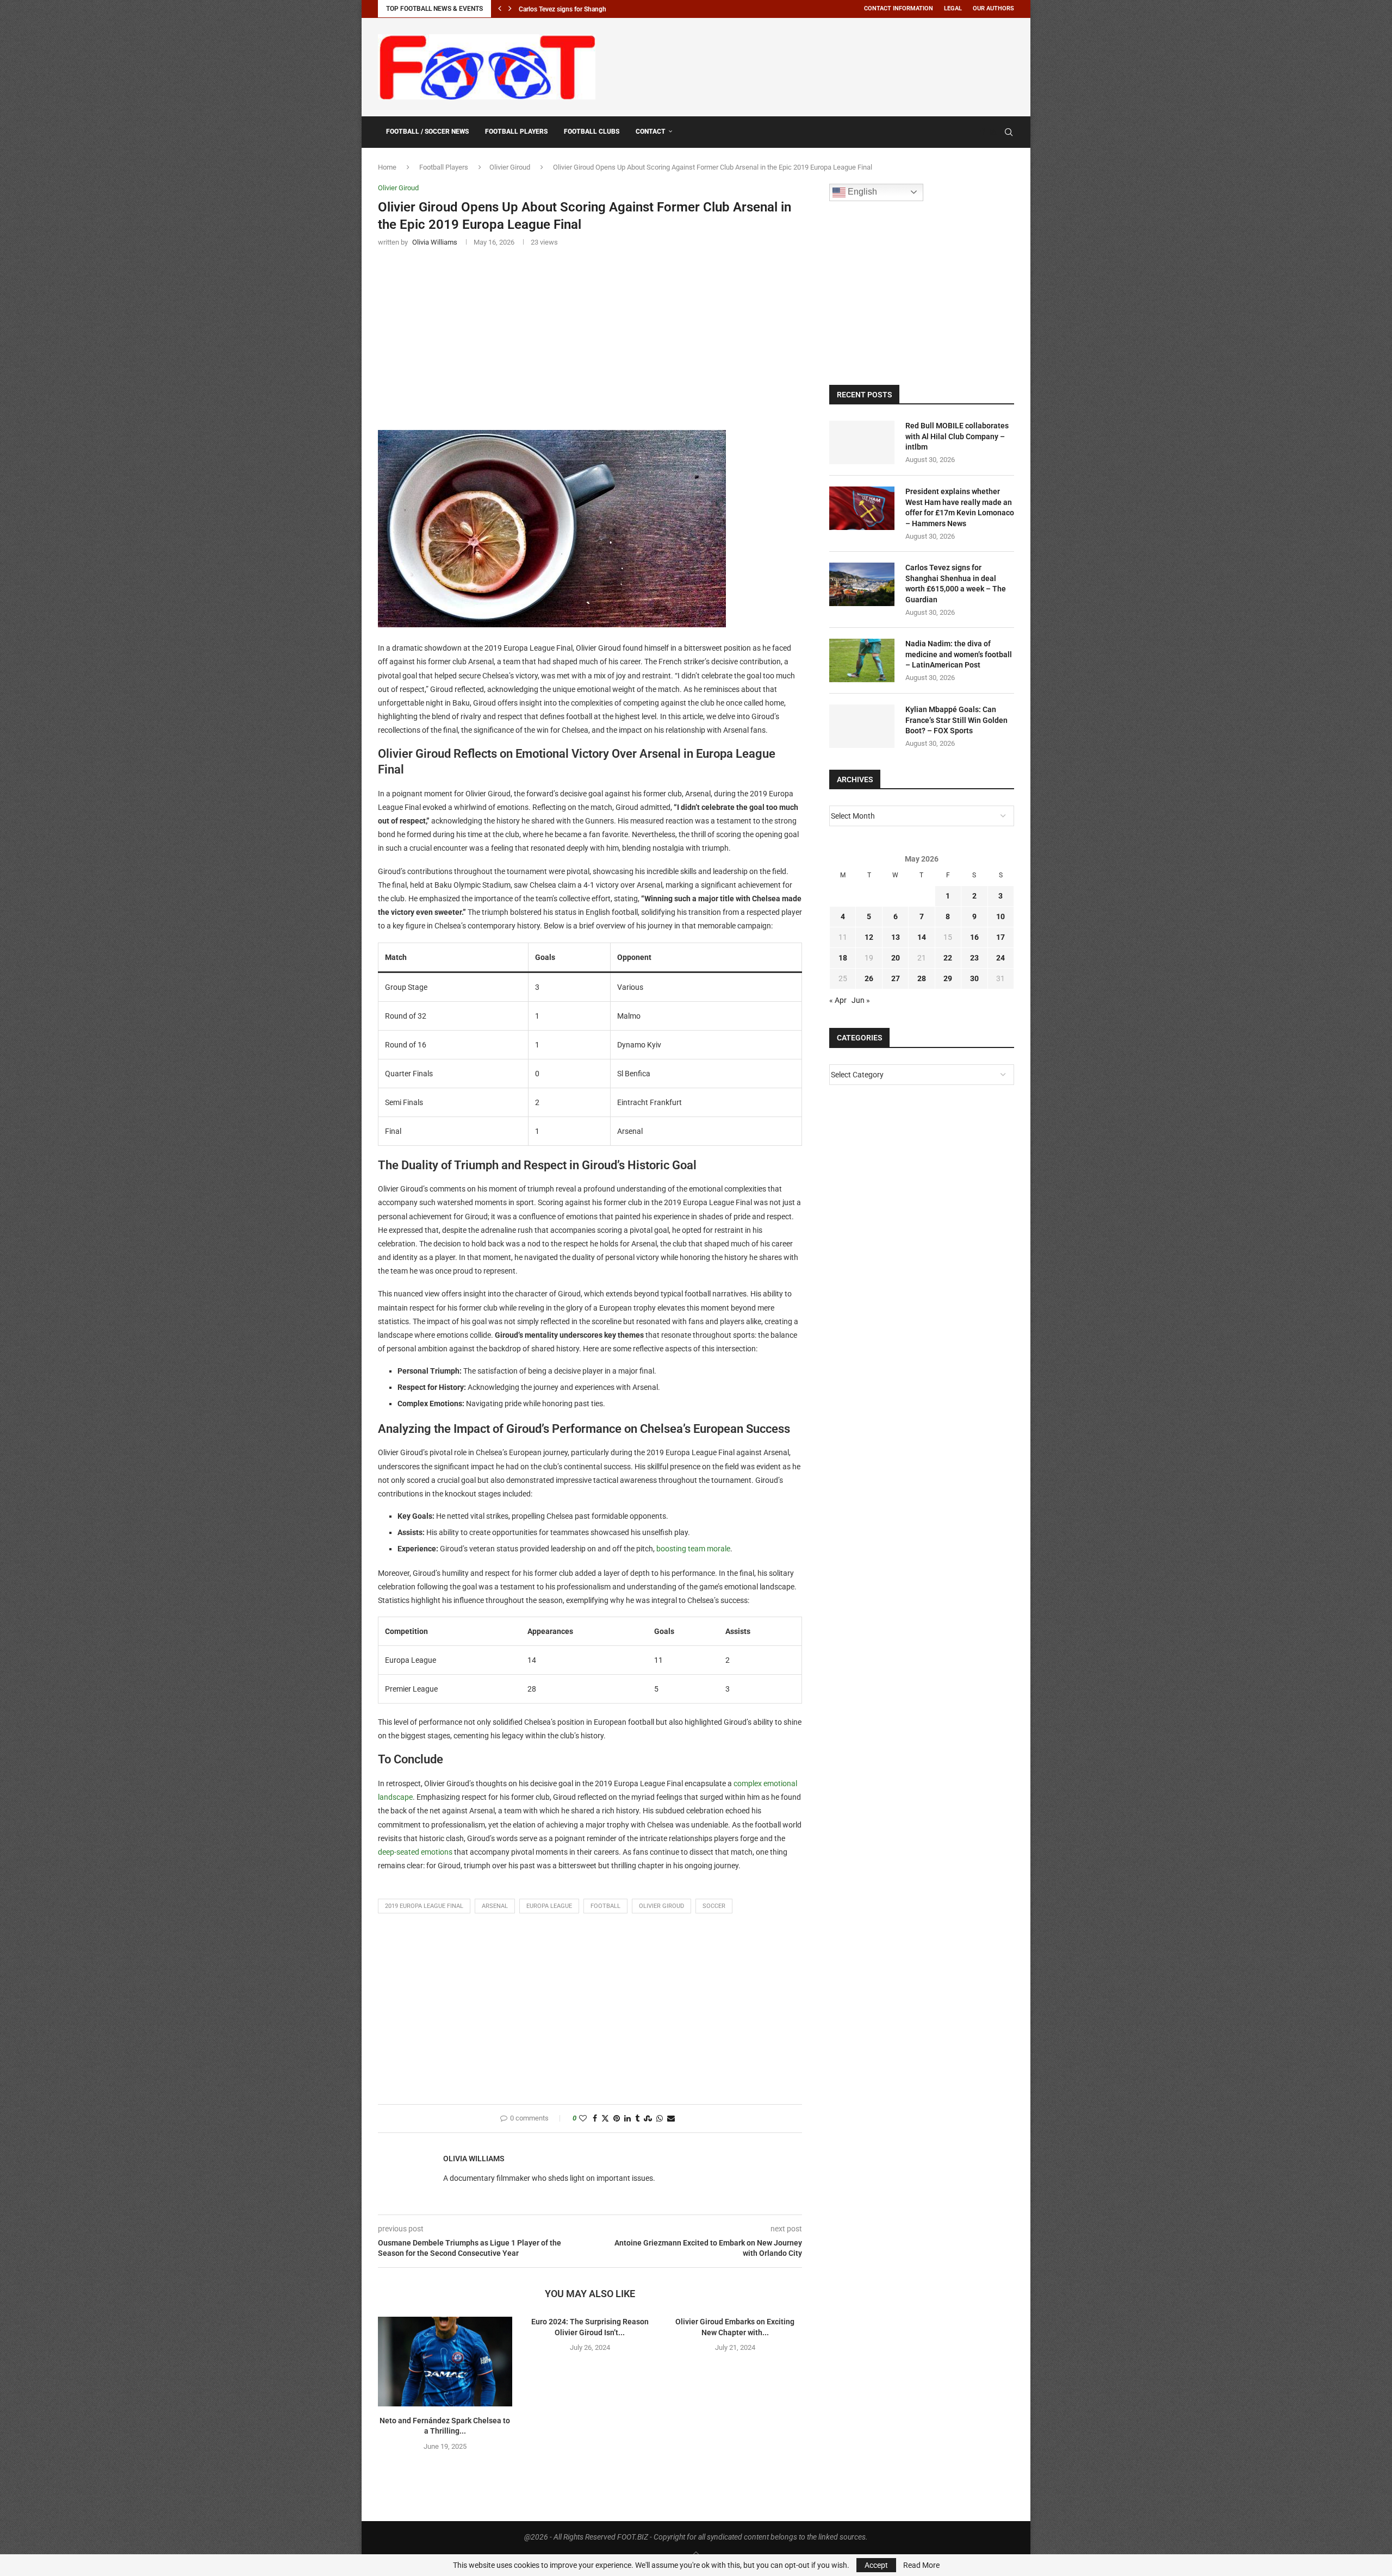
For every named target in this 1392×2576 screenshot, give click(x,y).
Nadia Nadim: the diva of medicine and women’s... (590, 9)
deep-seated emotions (415, 1852)
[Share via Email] (671, 2119)
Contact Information (899, 8)
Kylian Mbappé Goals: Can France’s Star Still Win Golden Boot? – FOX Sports (956, 720)
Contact (651, 132)
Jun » (861, 1000)
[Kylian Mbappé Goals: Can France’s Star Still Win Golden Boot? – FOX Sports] (862, 726)
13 (896, 937)
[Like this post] (583, 2119)
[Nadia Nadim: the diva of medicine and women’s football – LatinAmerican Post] (862, 660)
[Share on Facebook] (595, 2119)
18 (843, 958)
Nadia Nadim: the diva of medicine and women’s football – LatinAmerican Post (959, 654)
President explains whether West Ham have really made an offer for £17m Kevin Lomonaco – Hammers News (960, 507)
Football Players (516, 132)
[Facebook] (983, 132)
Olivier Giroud (510, 167)
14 (922, 937)
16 (974, 937)
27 (896, 978)
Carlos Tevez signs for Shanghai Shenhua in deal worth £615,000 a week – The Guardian (956, 584)
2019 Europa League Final (424, 1906)
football (605, 1906)
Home (387, 167)
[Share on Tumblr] (637, 2119)
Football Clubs (592, 132)
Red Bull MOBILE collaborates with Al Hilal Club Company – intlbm (957, 436)
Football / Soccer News (427, 132)
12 (869, 937)
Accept (876, 2565)
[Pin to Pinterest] (617, 2119)
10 (1000, 916)
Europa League (549, 1906)
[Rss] (993, 132)
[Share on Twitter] (605, 2119)
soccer (714, 1906)
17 (1000, 937)
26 (869, 978)
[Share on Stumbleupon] (648, 2119)
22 (948, 958)
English (861, 192)
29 (948, 978)
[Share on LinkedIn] (627, 2119)
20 (896, 958)
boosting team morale (693, 1549)
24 (1000, 958)
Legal (953, 8)
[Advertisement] (816, 65)
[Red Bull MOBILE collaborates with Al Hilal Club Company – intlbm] (862, 442)
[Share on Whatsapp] (660, 2119)
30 (974, 978)
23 (974, 958)
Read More (921, 2565)
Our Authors (993, 8)
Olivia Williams (474, 2159)
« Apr (838, 1000)
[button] (500, 9)
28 (922, 978)
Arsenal (495, 1906)
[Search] (1009, 132)
